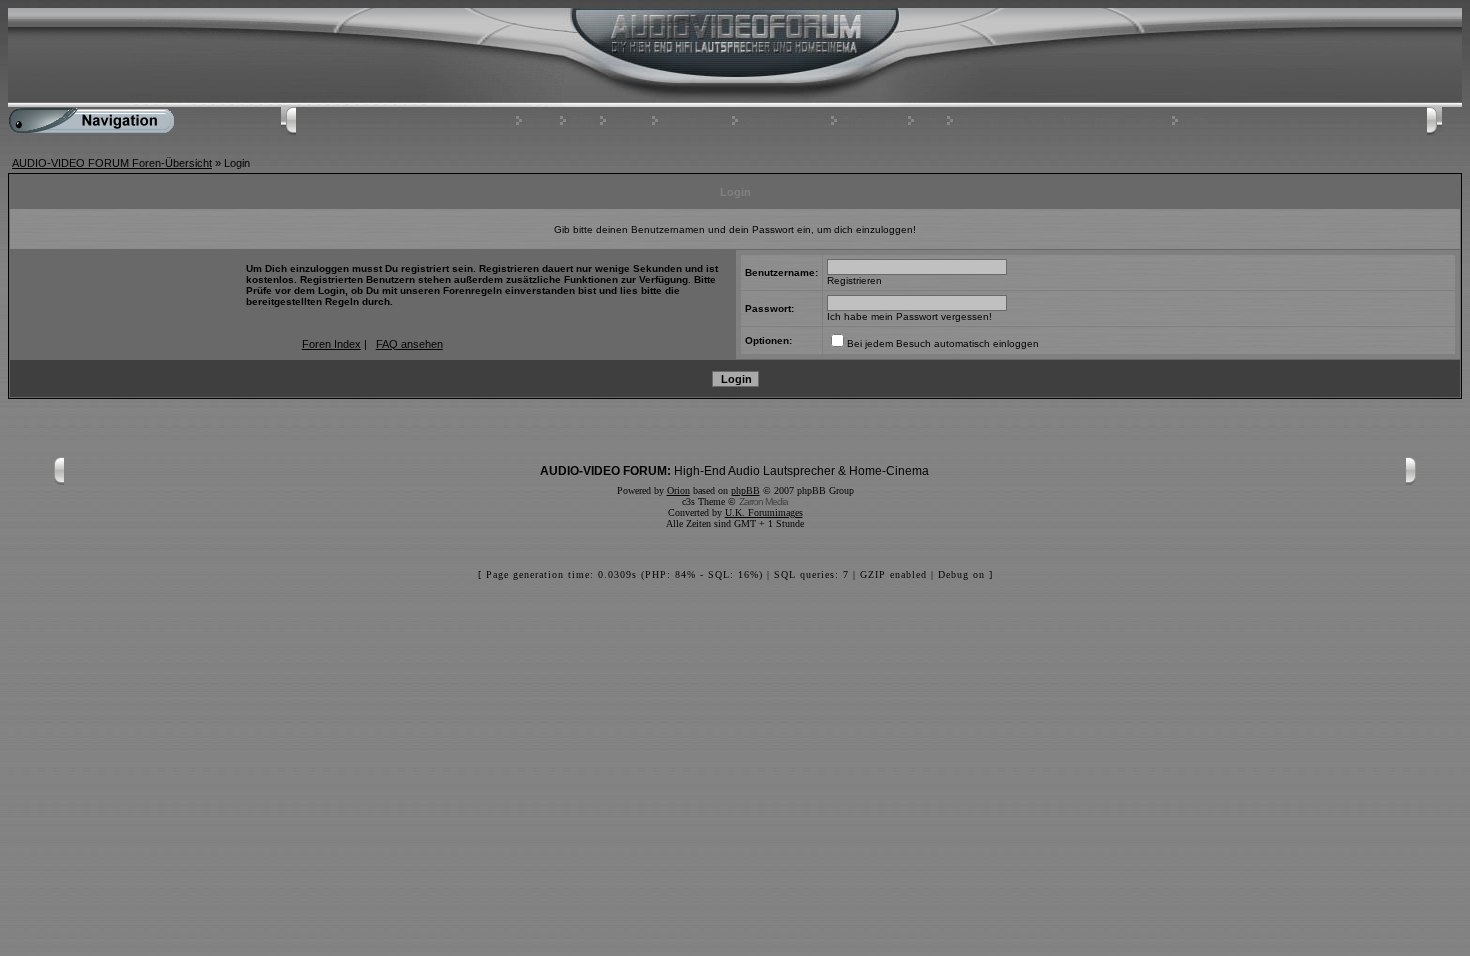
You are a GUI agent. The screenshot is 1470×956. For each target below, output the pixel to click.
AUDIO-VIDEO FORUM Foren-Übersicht (112, 163)
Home (539, 121)
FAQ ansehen (409, 344)
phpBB (745, 490)
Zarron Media (763, 501)
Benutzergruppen (783, 121)
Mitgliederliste (693, 121)
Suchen (627, 121)
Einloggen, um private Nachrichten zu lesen (1061, 121)
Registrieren (872, 121)
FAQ (583, 121)
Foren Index (331, 344)
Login (1194, 121)
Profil (929, 121)
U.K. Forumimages (764, 512)
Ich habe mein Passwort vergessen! (909, 316)
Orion (678, 490)
